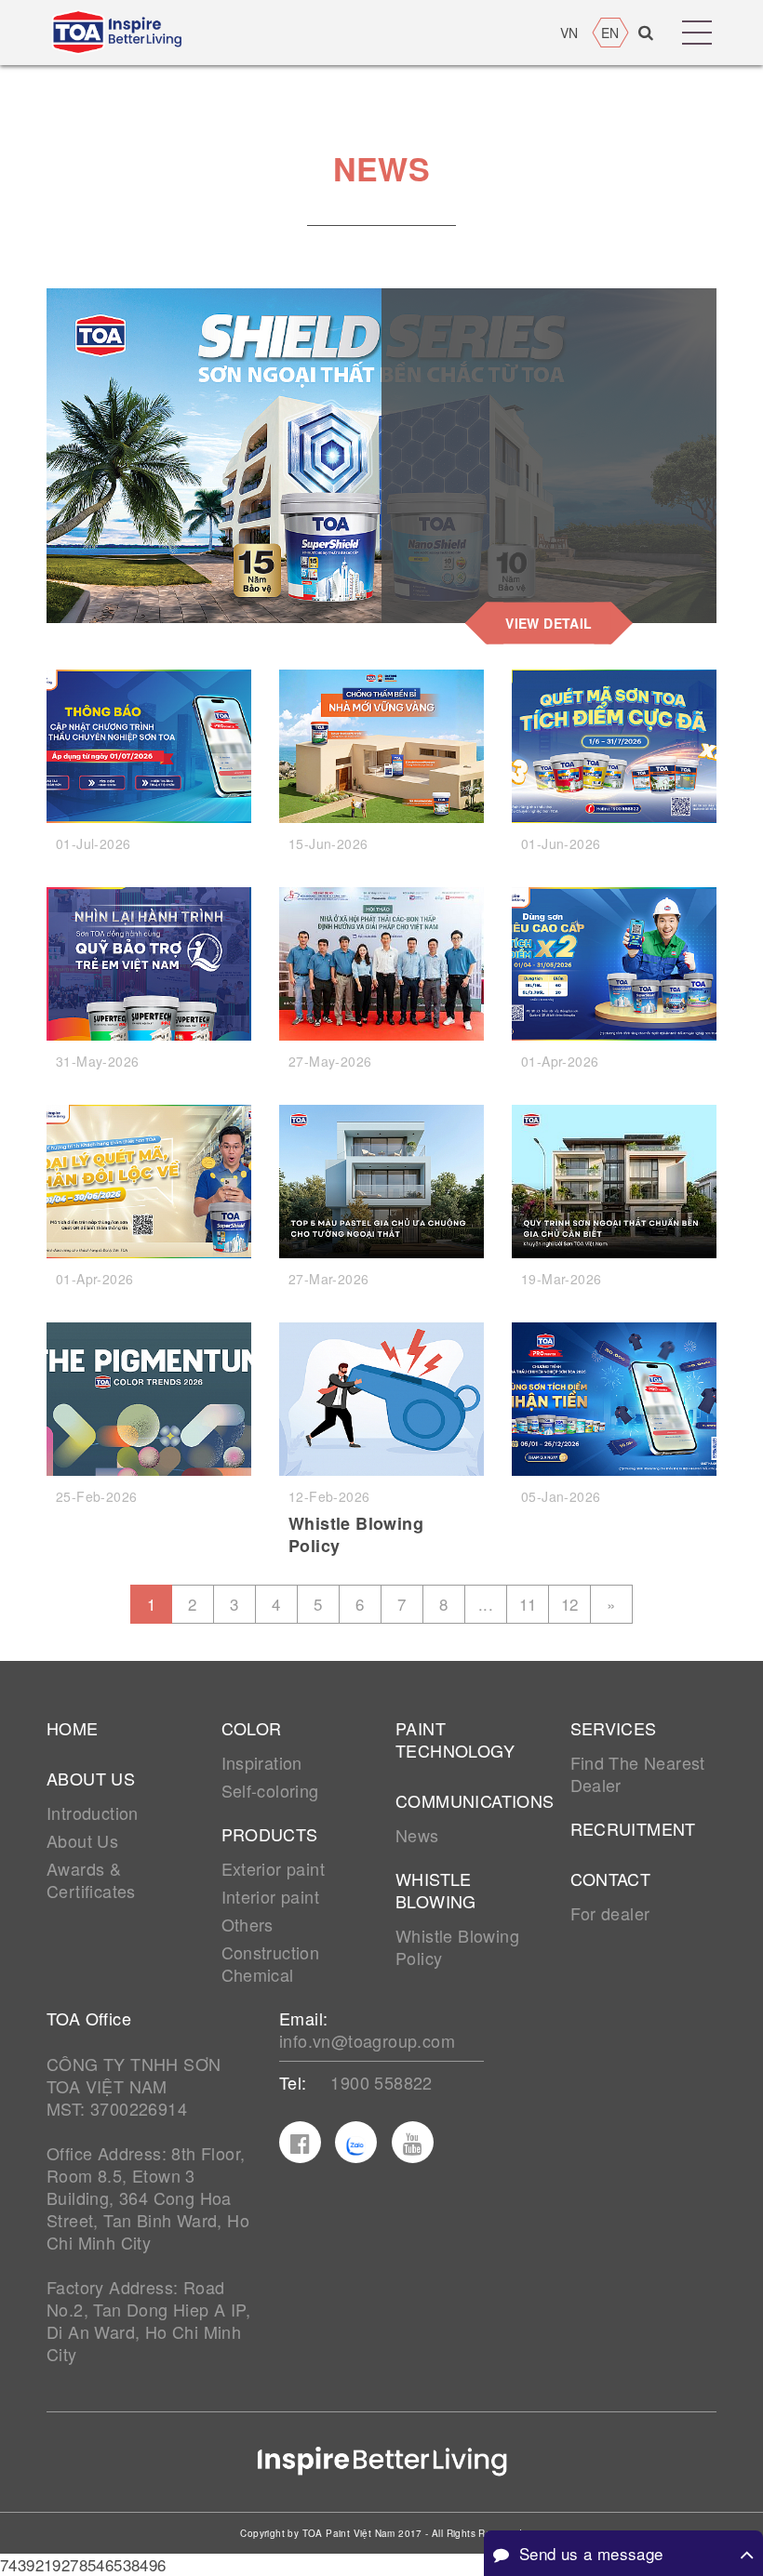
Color (252, 1728)
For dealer (610, 1913)
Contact (611, 1879)
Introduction (93, 1812)
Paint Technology (455, 1739)
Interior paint (271, 1896)
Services (614, 1728)
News (417, 1835)
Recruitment (633, 1828)
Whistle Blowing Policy (356, 1534)
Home (73, 1728)
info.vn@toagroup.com (367, 2040)
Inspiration (262, 1762)
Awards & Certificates (91, 1879)
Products (270, 1834)
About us (91, 1778)
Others (248, 1924)
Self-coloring (270, 1790)
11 (528, 1604)
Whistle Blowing (436, 1890)
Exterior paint (274, 1868)
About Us (82, 1840)
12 (570, 1604)
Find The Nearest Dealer (638, 1773)
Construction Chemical (271, 1963)
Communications (469, 1800)
